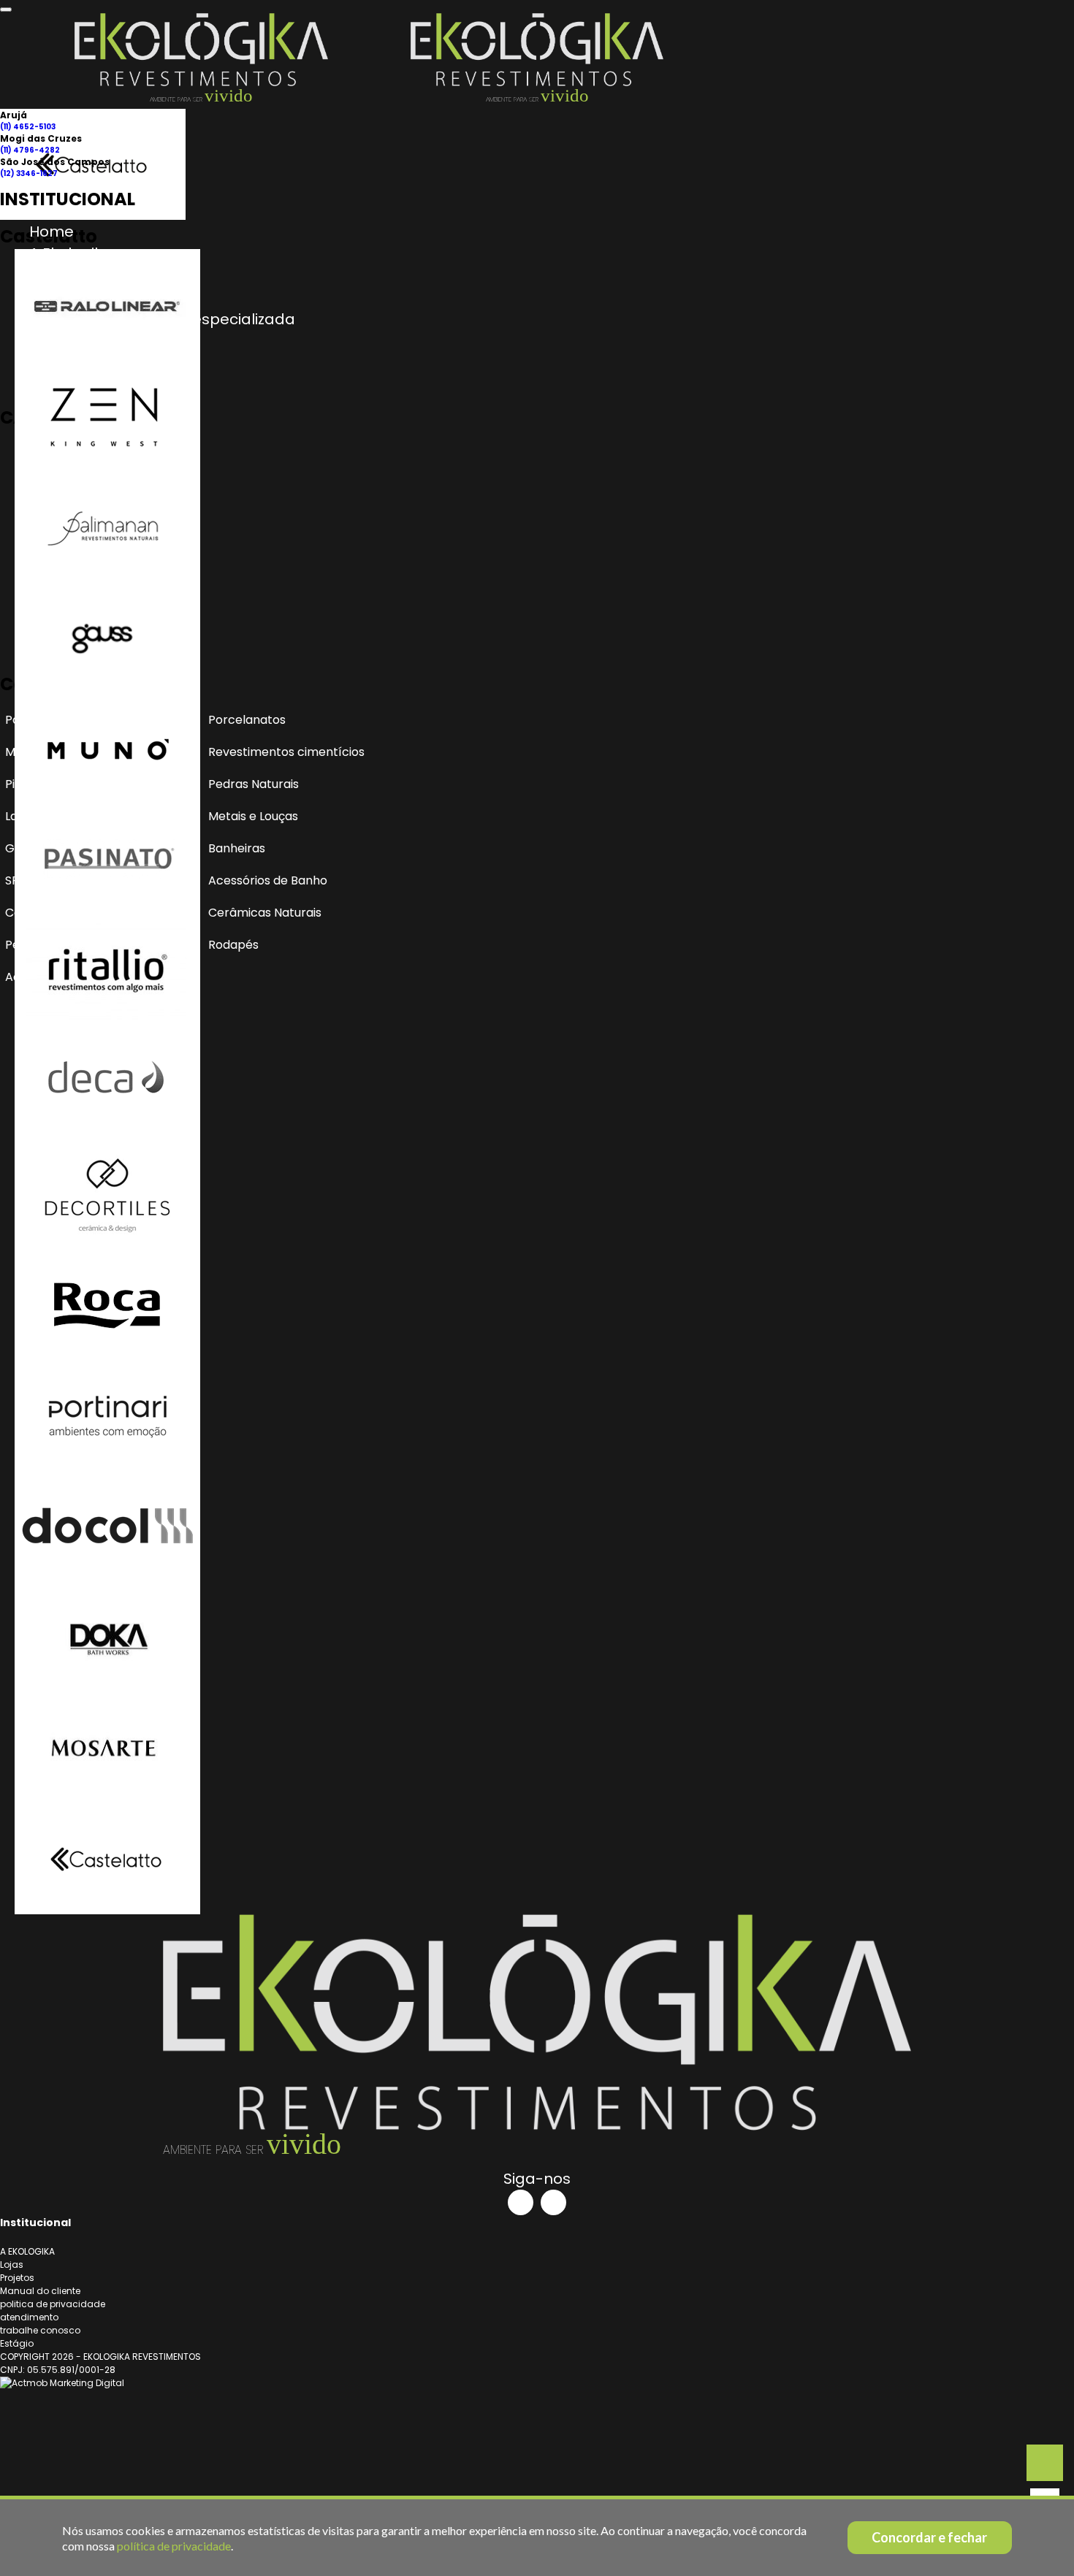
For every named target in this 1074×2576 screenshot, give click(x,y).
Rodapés (233, 945)
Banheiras (237, 848)
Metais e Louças (253, 816)
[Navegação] (6, 9)
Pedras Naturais (254, 784)
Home (52, 232)
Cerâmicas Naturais (265, 913)
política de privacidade (174, 2546)
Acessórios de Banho (268, 880)
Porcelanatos (247, 720)
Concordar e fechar (929, 2537)
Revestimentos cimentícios (286, 752)
